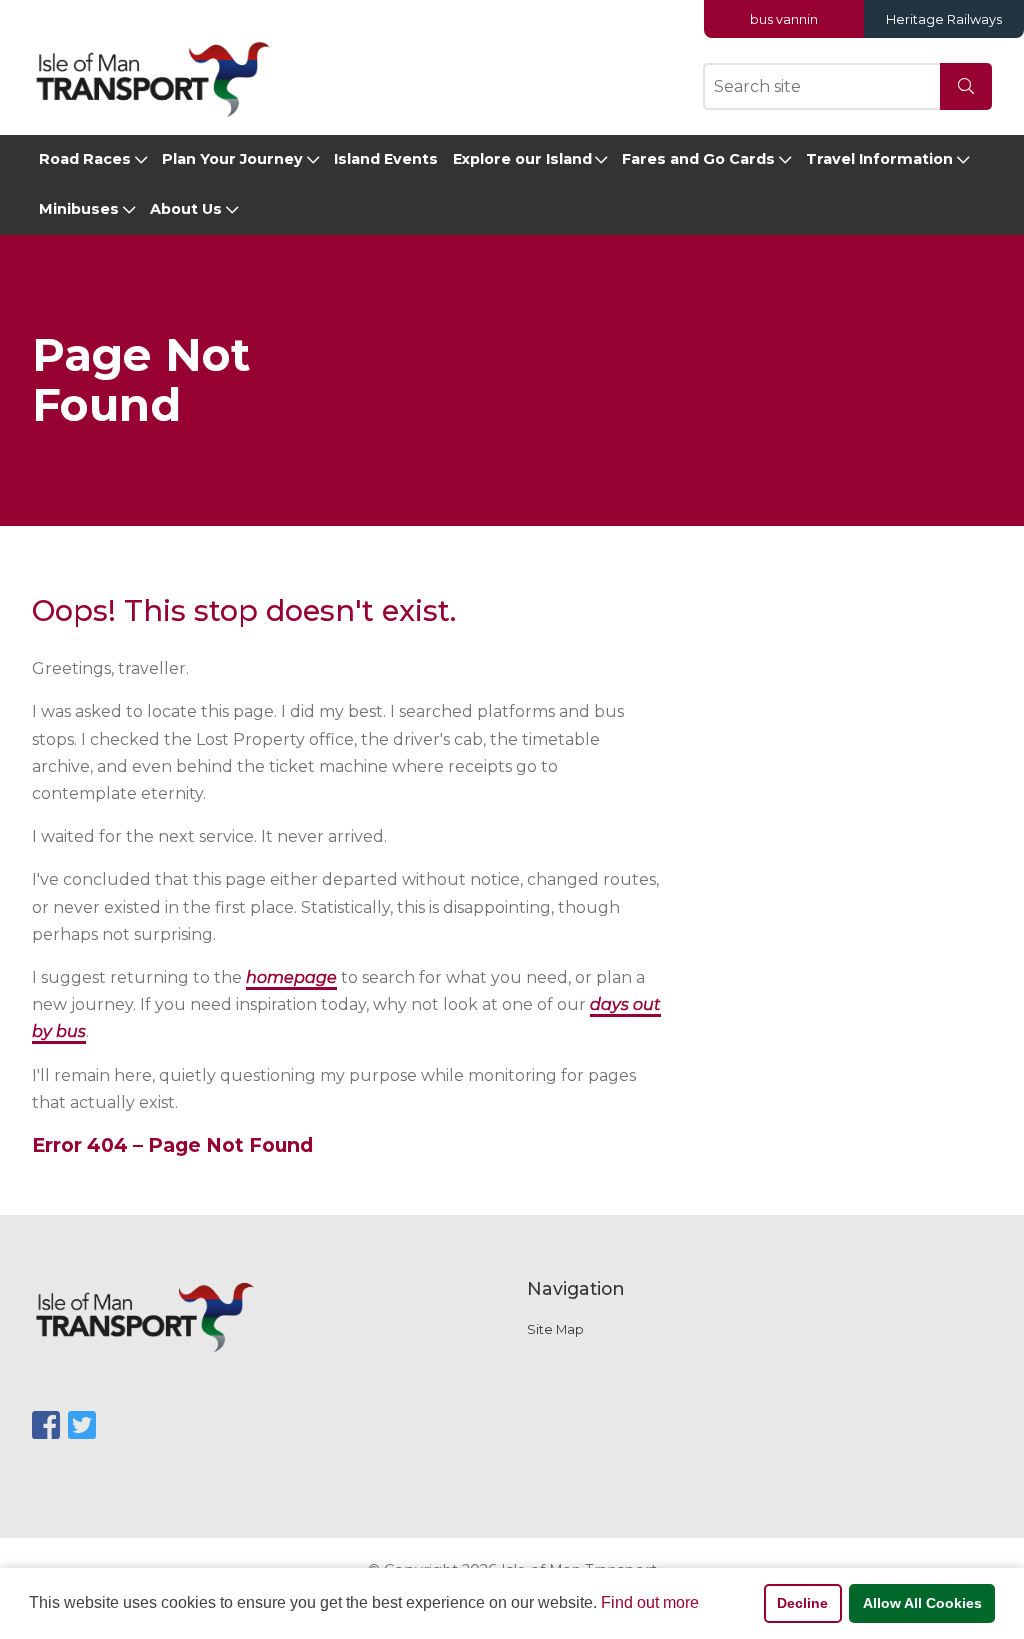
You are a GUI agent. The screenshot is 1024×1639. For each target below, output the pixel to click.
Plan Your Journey (232, 159)
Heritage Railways (944, 19)
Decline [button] (802, 1603)
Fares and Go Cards (698, 159)
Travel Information (879, 159)
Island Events (386, 159)
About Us (186, 209)
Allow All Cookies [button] (922, 1603)
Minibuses (79, 209)
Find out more (650, 1602)
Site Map (555, 1329)
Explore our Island (522, 159)
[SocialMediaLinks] (46, 1425)
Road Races (85, 159)
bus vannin (784, 19)
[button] (706, 1605)
